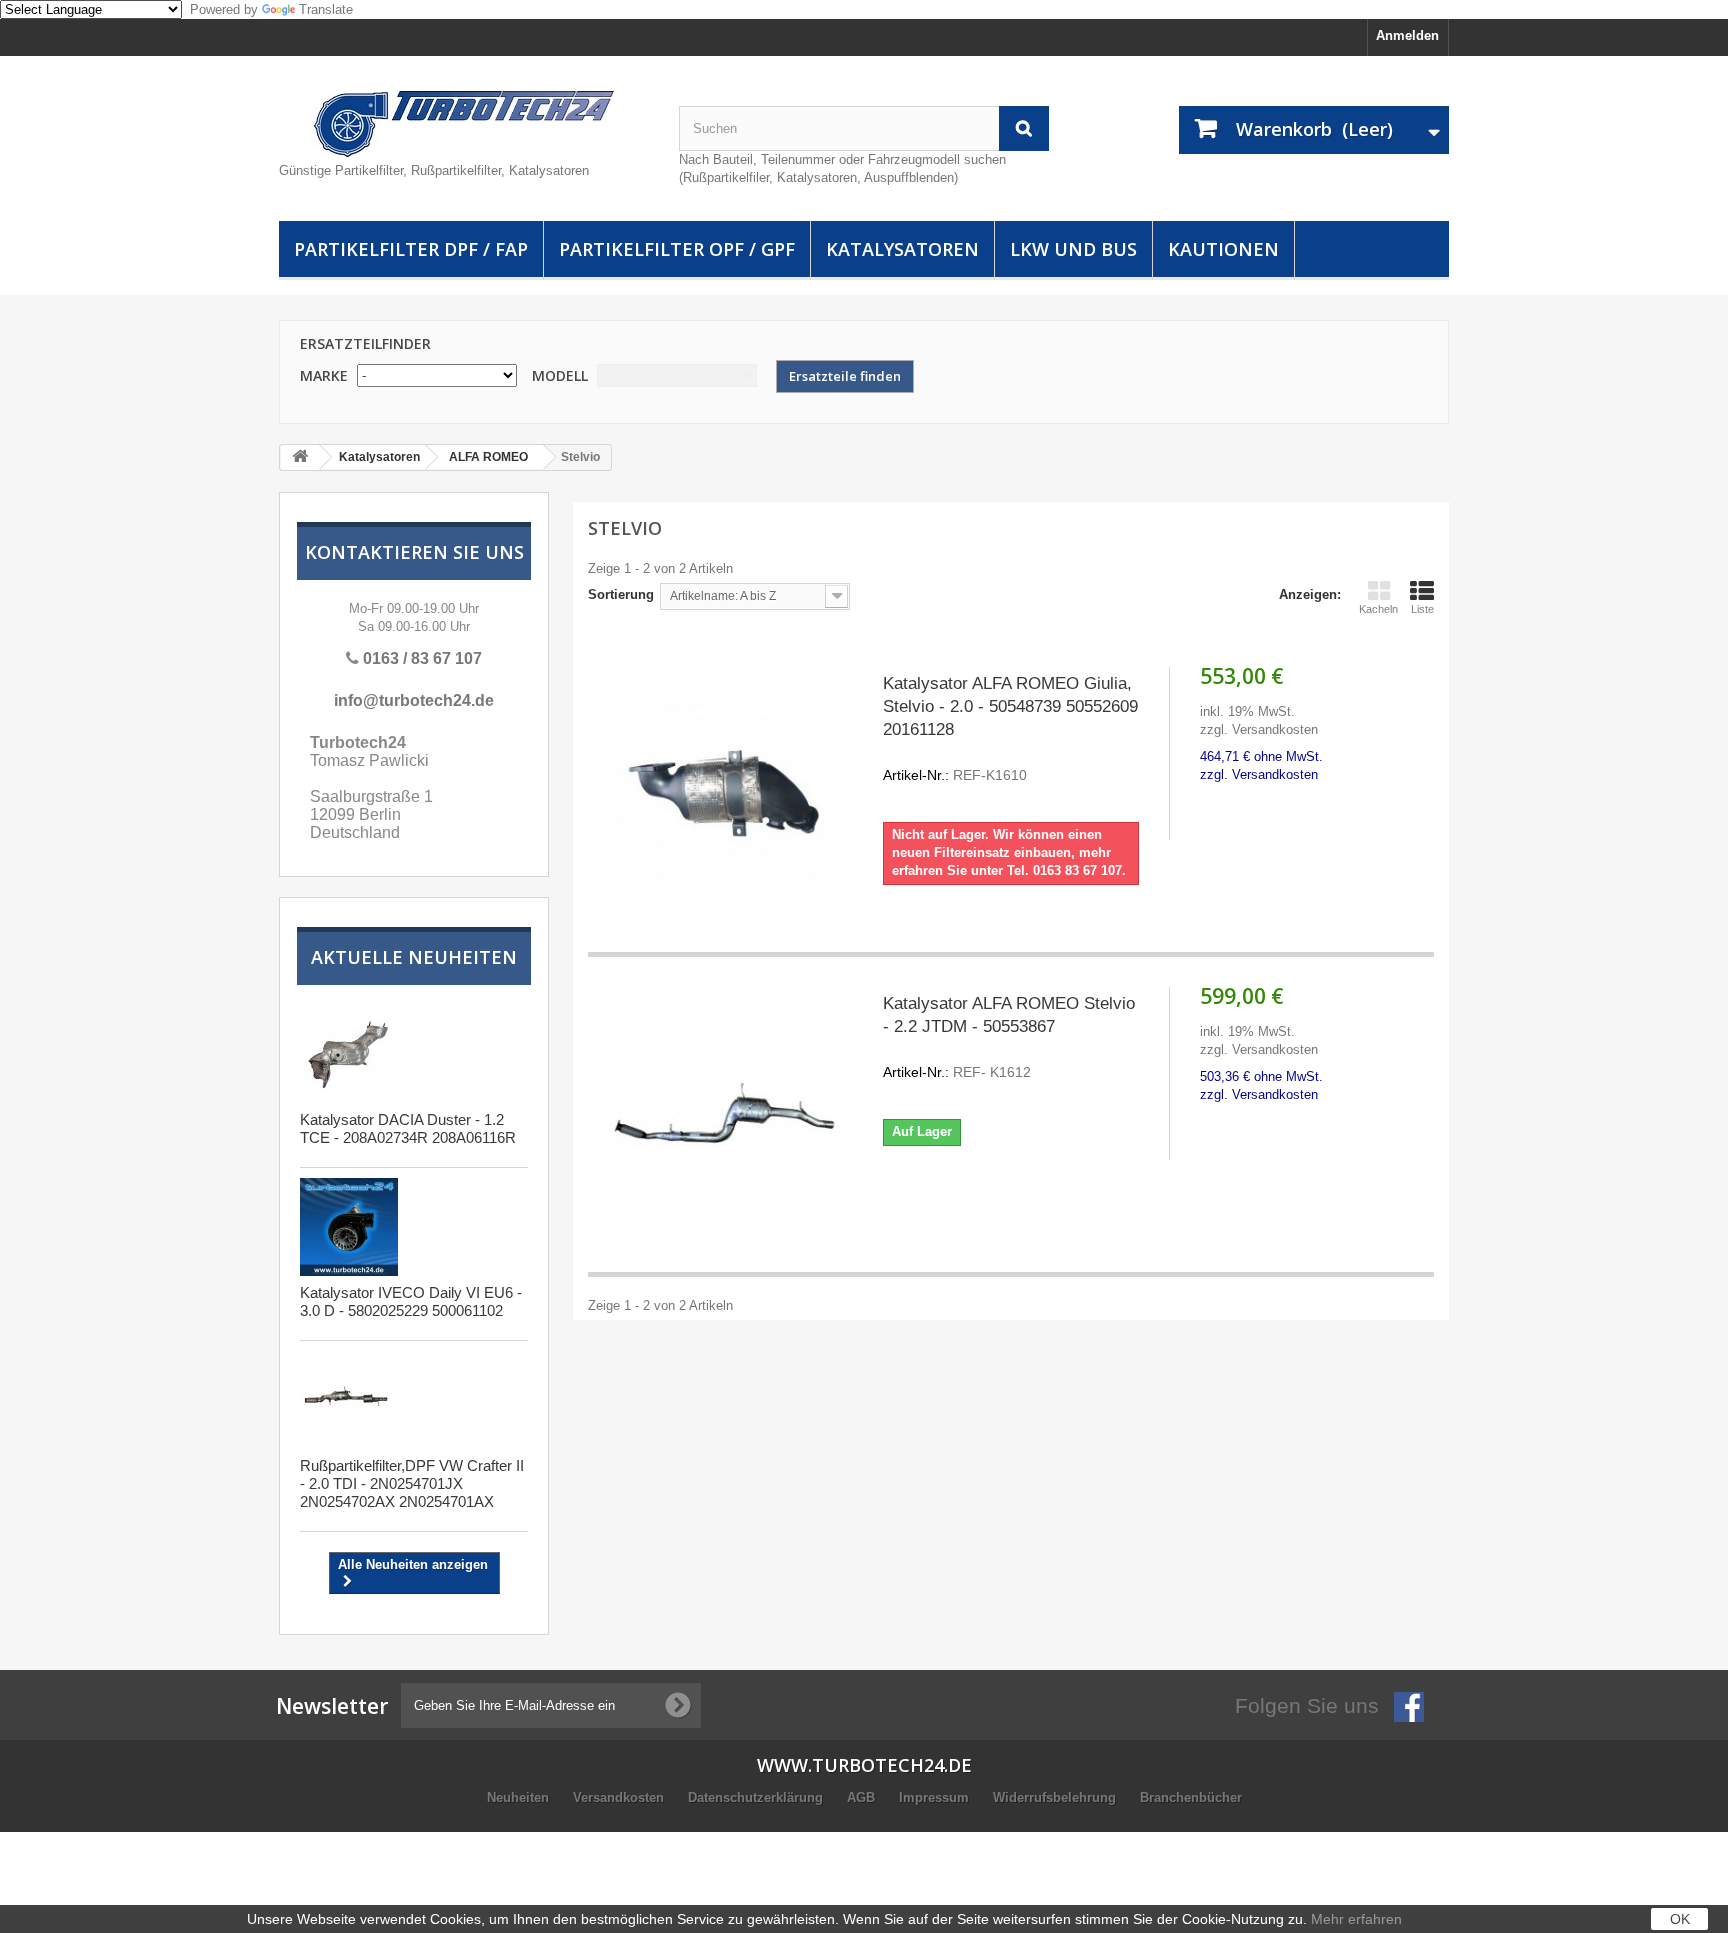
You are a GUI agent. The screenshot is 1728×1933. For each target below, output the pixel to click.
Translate (326, 9)
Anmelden (1407, 35)
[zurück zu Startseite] (300, 457)
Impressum (936, 1797)
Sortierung (621, 594)
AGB (863, 1797)
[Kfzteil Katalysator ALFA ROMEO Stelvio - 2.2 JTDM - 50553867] (725, 1114)
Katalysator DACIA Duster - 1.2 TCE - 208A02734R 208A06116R (408, 1128)
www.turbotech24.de (864, 1765)
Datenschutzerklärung (757, 1797)
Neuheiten (520, 1797)
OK (1680, 1919)
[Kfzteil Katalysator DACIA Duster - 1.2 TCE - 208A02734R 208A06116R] (349, 1054)
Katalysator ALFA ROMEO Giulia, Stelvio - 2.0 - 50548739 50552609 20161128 (1010, 728)
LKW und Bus (1073, 249)
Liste (1422, 609)
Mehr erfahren (1356, 1919)
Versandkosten (620, 1797)
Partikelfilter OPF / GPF (677, 249)
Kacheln (1378, 609)
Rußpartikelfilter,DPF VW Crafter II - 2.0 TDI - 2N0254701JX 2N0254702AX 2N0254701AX (412, 1483)
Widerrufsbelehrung (1056, 1797)
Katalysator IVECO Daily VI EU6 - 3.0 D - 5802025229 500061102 (411, 1301)
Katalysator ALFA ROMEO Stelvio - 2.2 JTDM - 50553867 (1009, 1037)
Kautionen (1223, 249)
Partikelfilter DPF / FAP (411, 249)
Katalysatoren (902, 249)
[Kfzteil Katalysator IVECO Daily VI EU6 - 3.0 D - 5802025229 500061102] (349, 1227)
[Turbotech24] (464, 124)
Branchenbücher (1191, 1797)
